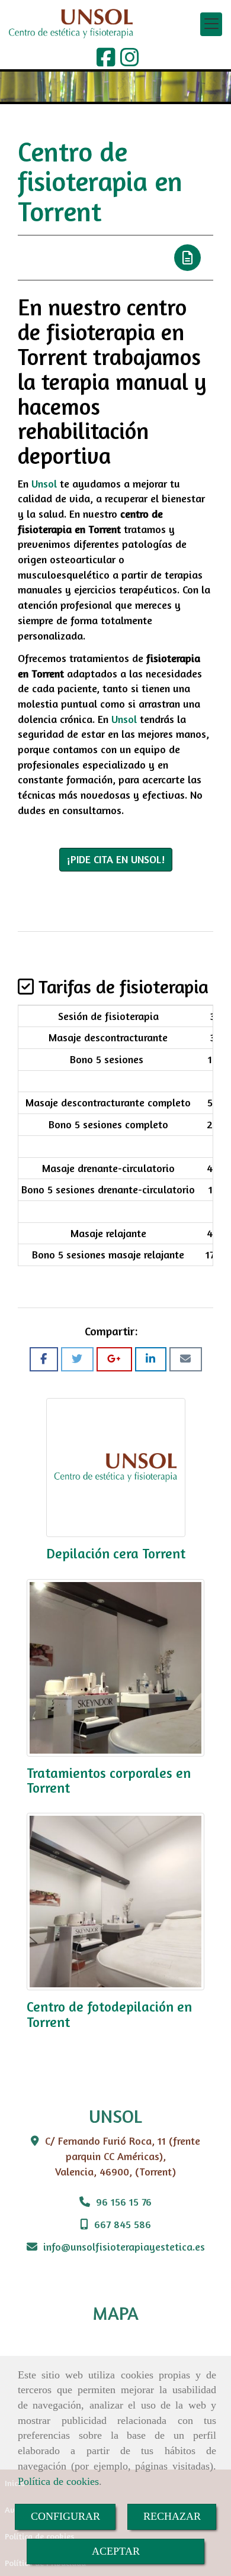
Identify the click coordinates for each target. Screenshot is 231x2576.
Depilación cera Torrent (116, 1553)
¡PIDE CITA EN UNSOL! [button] (116, 859)
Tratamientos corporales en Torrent (109, 1780)
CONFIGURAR (65, 2516)
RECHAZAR (172, 2516)
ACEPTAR (116, 2551)
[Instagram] (130, 61)
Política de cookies (58, 2481)
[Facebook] (106, 61)
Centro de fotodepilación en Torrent (109, 2014)
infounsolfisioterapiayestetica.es (124, 2246)
